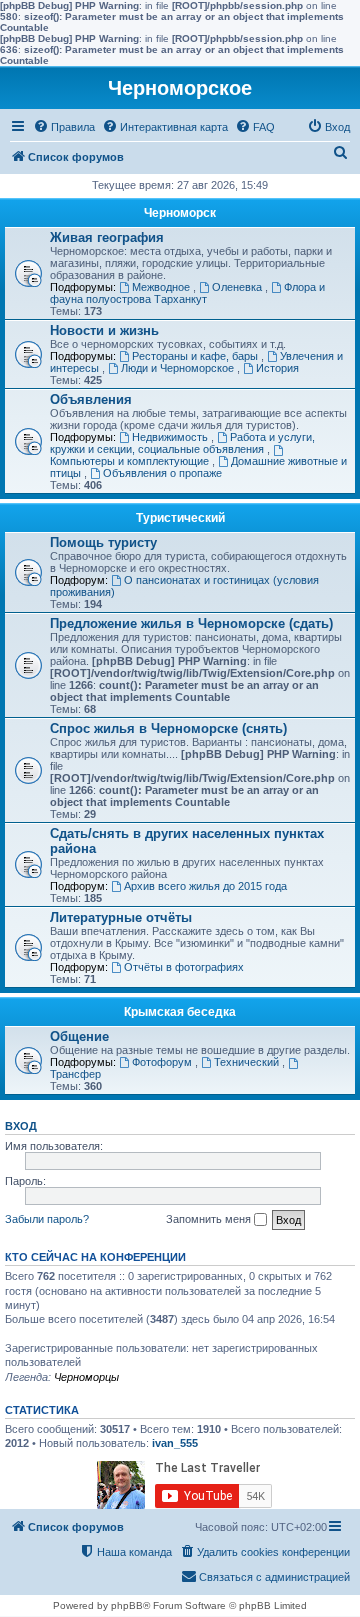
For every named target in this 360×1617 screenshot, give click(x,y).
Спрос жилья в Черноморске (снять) (168, 728)
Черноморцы (86, 1377)
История (277, 368)
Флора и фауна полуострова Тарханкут (187, 293)
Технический (248, 1062)
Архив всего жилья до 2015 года (205, 886)
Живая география (107, 237)
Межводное (162, 287)
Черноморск (180, 213)
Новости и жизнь (104, 330)
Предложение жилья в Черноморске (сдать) (191, 623)
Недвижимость (171, 437)
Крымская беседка (180, 1012)
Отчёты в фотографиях (184, 967)
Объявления (91, 399)
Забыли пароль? (47, 1219)
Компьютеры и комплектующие (131, 461)
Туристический (180, 518)
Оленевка (238, 287)
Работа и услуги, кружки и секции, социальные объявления (182, 443)
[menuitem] (64, 127)
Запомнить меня (210, 1219)
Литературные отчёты (121, 917)
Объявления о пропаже (162, 473)
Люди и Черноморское (179, 368)
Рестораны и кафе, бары (196, 356)
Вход (21, 1126)
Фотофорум (163, 1062)
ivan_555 (175, 1443)
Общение (79, 1036)
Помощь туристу (103, 542)
